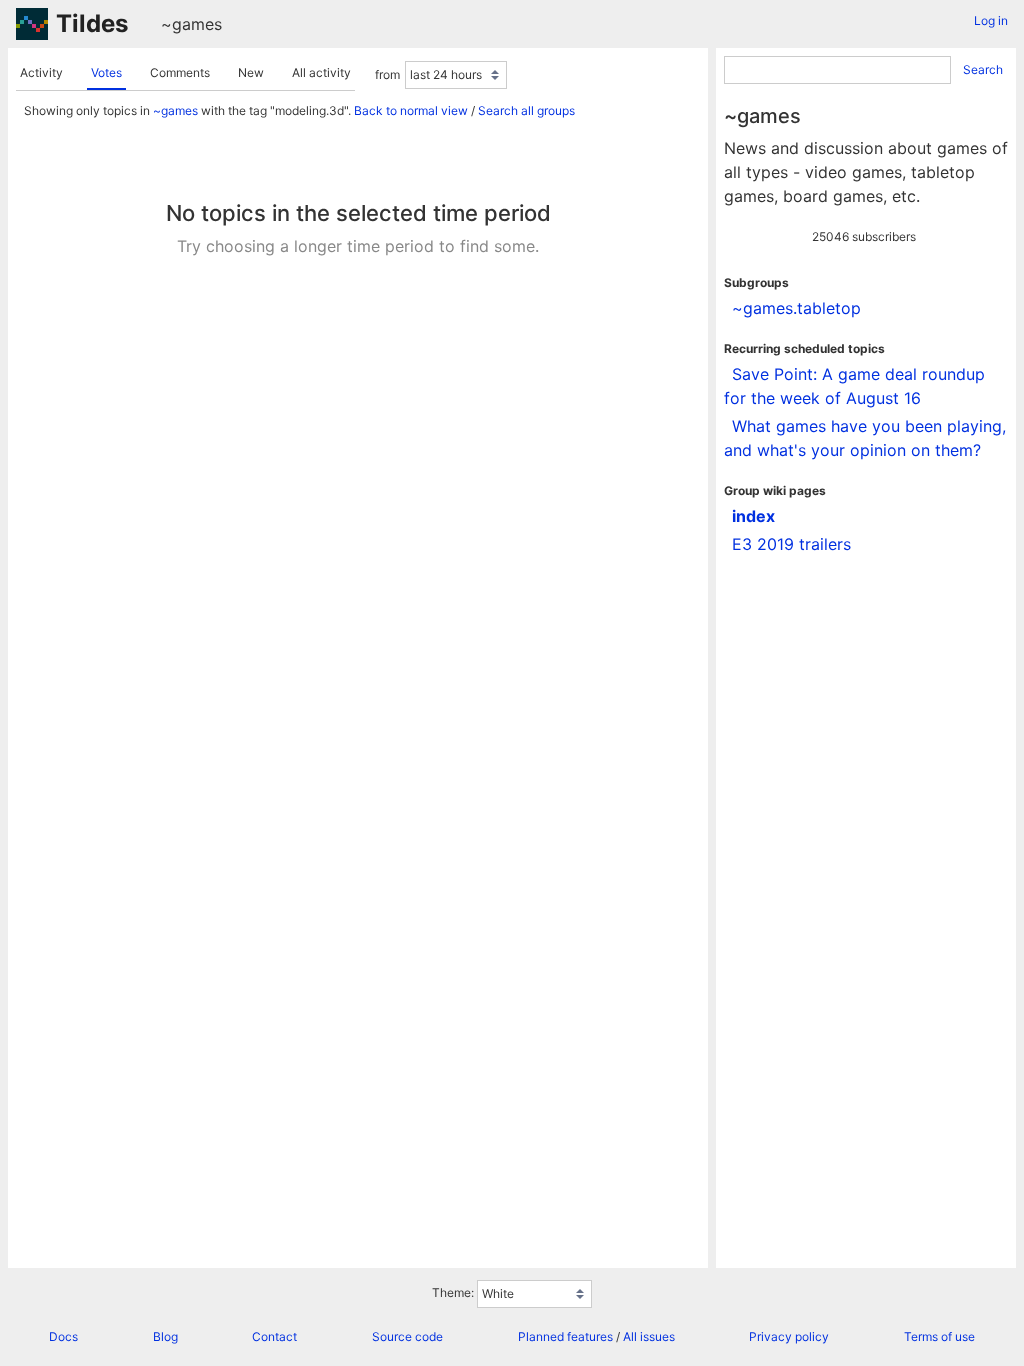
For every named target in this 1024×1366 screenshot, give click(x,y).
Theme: (453, 1292)
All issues (649, 1336)
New (251, 72)
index (753, 516)
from (387, 74)
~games (191, 24)
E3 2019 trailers (791, 544)
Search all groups (526, 110)
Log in (991, 20)
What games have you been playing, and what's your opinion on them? (865, 438)
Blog (165, 1336)
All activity (321, 72)
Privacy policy (789, 1336)
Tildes (92, 23)
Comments (180, 72)
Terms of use (939, 1336)
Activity (41, 72)
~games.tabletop (796, 308)
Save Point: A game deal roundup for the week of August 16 (854, 386)
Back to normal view (411, 110)
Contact (274, 1336)
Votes (106, 72)
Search (983, 69)
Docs (63, 1336)
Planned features (565, 1336)
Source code (407, 1336)
